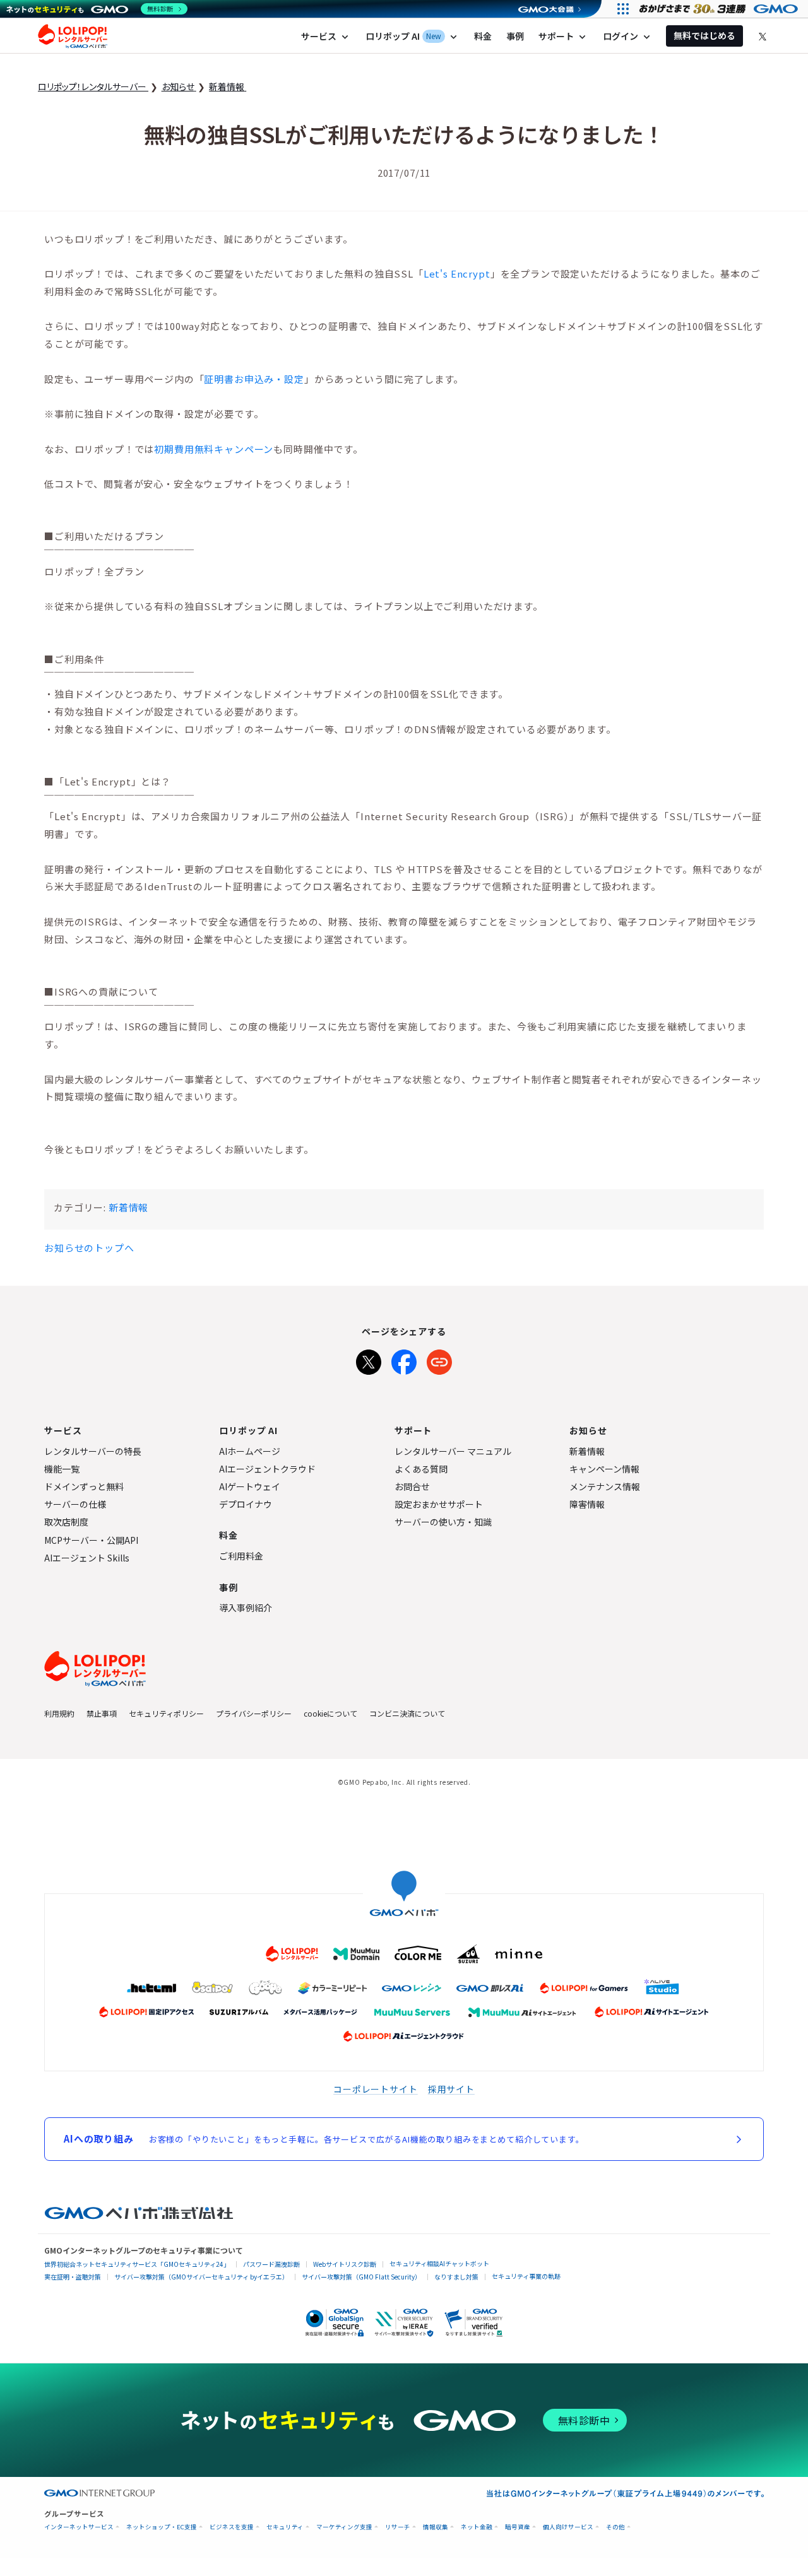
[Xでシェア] (369, 1360)
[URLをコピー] (439, 1360)
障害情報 (587, 1504)
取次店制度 (66, 1522)
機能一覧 (62, 1469)
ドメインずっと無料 (84, 1486)
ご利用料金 (241, 1556)
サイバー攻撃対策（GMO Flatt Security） (361, 2277)
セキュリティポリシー (166, 1713)
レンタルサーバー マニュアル (453, 1451)
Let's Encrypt (457, 273)
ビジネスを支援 (232, 2527)
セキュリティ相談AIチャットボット (439, 2263)
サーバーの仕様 (75, 1504)
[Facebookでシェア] (404, 1360)
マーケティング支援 (344, 2527)
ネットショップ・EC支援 (162, 2527)
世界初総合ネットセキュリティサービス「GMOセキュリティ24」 (137, 2264)
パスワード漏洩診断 (271, 2264)
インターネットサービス (79, 2527)
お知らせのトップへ (89, 1248)
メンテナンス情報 (605, 1486)
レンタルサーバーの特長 (93, 1451)
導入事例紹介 (246, 1608)
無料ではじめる (704, 35)
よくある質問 (421, 1469)
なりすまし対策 (456, 2277)
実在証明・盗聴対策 (73, 2277)
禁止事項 (102, 1713)
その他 (615, 2527)
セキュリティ (285, 2527)
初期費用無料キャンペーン (214, 449)
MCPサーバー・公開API (91, 1540)
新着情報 (128, 1207)
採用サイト (451, 2089)
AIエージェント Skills (87, 1558)
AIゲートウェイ (250, 1486)
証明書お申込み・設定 (254, 379)
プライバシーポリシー (254, 1713)
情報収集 (436, 2527)
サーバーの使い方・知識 (443, 1522)
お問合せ (412, 1486)
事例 (515, 36)
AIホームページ (250, 1451)
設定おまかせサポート (439, 1504)
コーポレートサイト (376, 2089)
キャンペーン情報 (604, 1469)
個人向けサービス (568, 2527)
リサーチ (398, 2527)
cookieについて (330, 1713)
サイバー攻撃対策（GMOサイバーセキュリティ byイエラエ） (201, 2277)
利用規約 (59, 1713)
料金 (483, 36)
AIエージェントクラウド (267, 1469)
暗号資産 (518, 2527)
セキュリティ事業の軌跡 (526, 2276)
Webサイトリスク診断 (345, 2264)
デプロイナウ (246, 1504)
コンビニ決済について (407, 1713)
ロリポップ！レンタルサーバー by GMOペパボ (73, 36)
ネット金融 (477, 2527)
